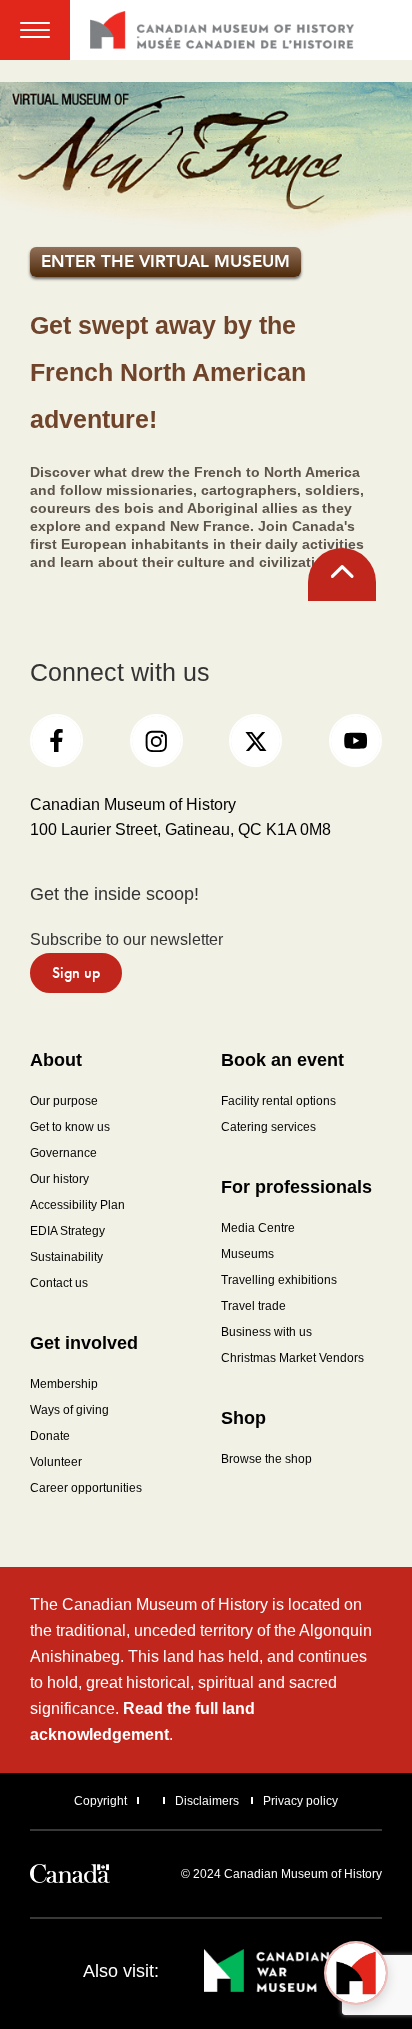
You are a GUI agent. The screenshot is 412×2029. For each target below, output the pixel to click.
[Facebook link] (56, 740)
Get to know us (70, 1127)
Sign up (76, 972)
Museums (247, 1254)
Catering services (268, 1127)
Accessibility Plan (77, 1205)
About (56, 1060)
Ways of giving (69, 1410)
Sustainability (66, 1257)
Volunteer (56, 1462)
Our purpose (64, 1101)
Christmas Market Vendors (292, 1358)
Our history (59, 1179)
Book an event (282, 1060)
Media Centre (258, 1228)
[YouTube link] (355, 740)
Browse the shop (266, 1459)
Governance (63, 1153)
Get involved (84, 1343)
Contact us (59, 1283)
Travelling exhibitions (279, 1280)
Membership (64, 1384)
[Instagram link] (156, 740)
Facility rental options (278, 1101)
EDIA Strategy (67, 1231)
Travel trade (253, 1306)
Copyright (100, 1801)
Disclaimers (207, 1801)
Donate (50, 1436)
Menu (35, 30)
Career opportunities (86, 1488)
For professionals (296, 1187)
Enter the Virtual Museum (165, 261)
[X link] (255, 740)
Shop (243, 1418)
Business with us (266, 1332)
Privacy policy (300, 1801)
